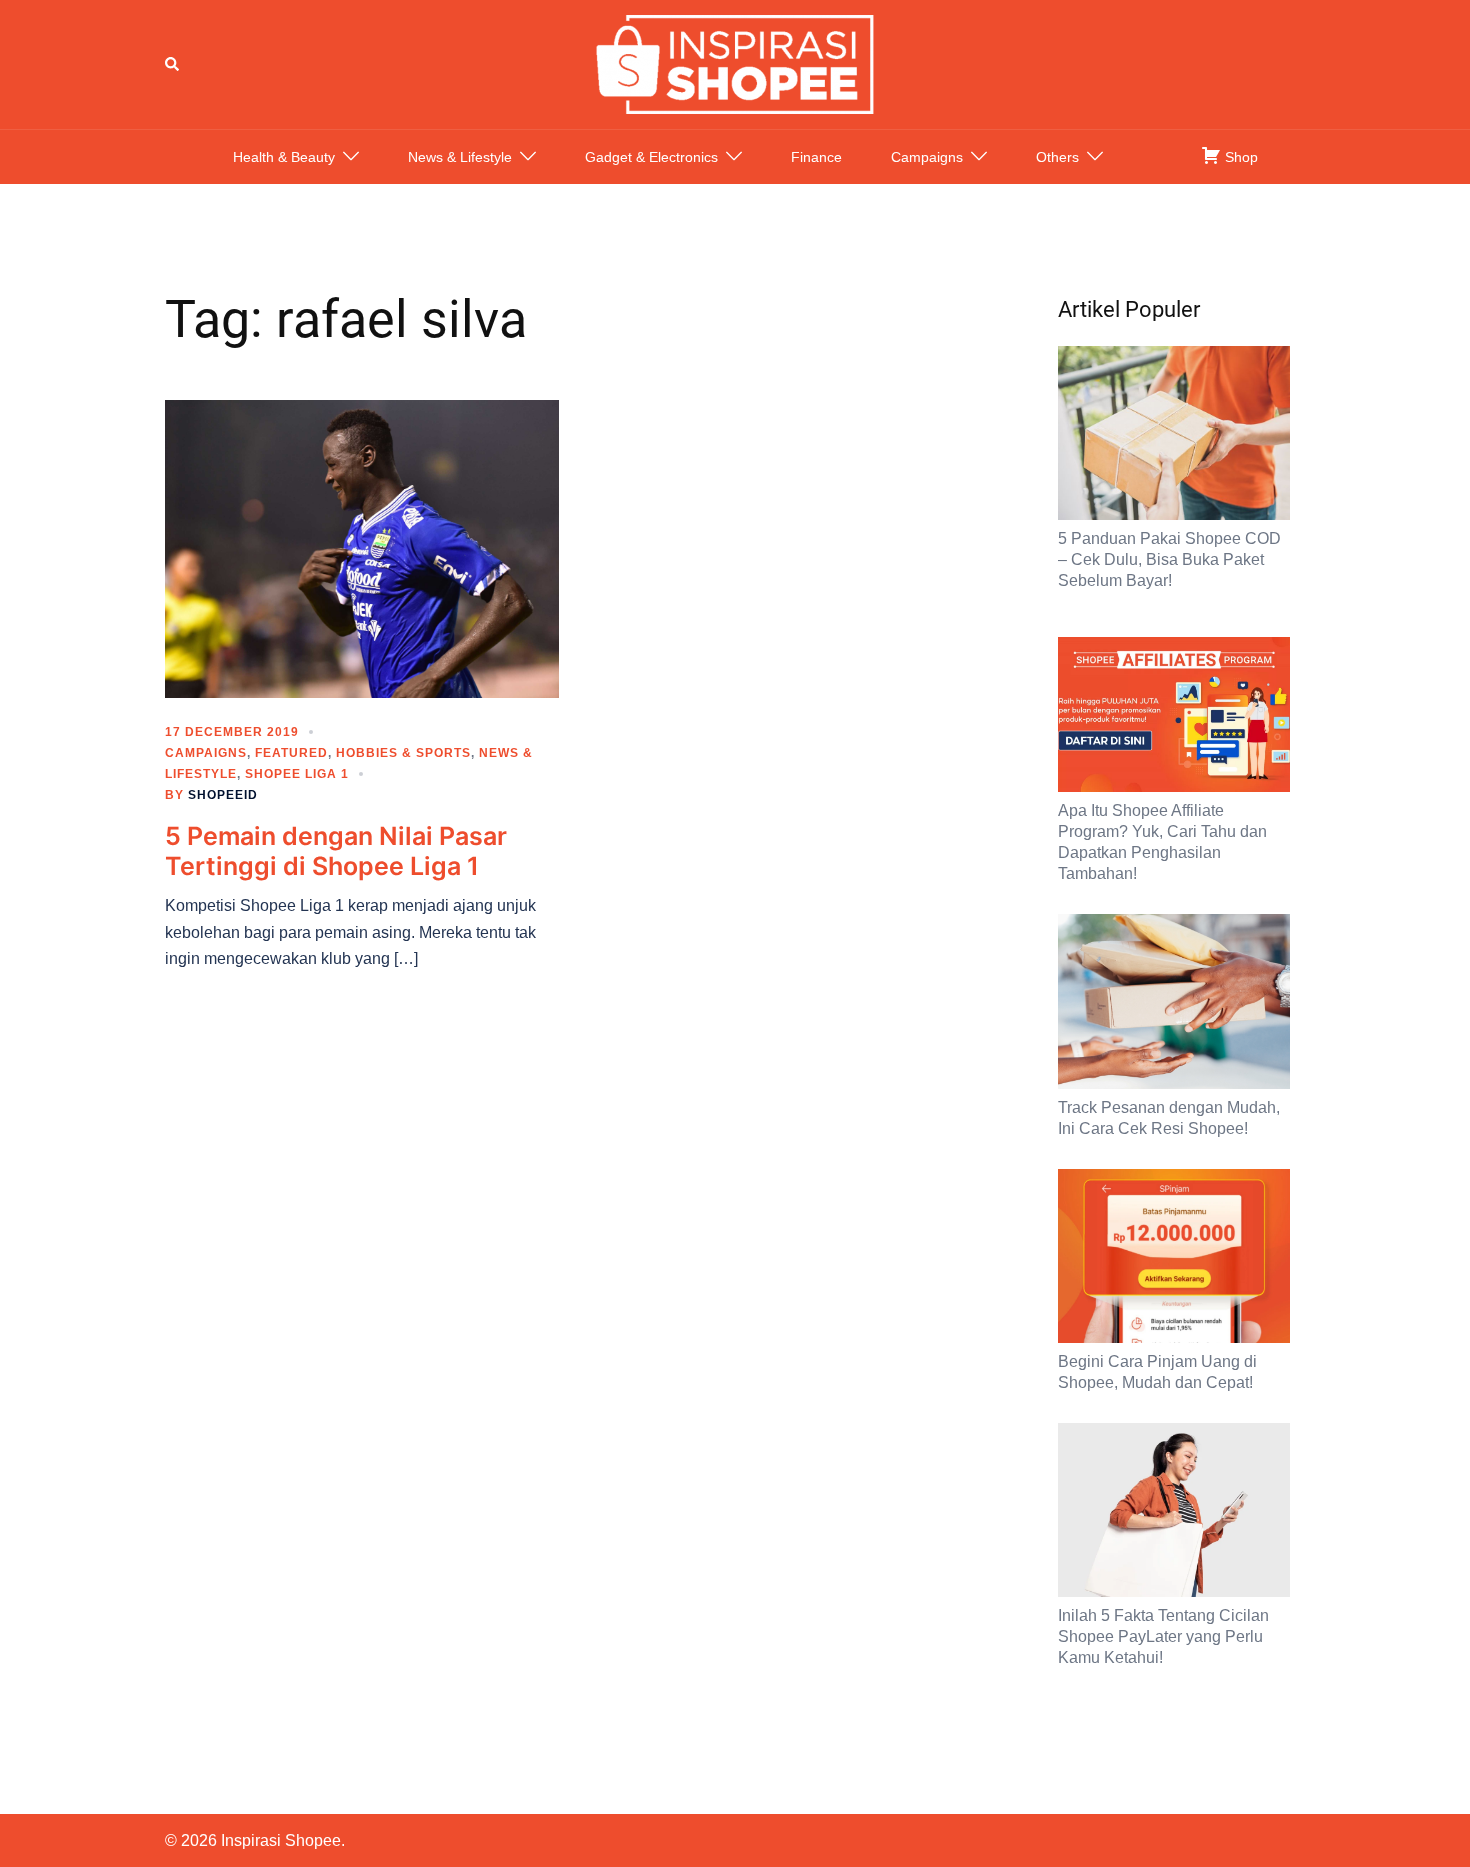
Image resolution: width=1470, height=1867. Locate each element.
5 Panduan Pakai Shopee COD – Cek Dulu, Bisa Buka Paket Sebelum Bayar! (1169, 559)
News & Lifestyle (460, 157)
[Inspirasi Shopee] (735, 63)
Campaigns (927, 157)
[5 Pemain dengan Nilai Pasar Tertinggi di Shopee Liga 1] (362, 548)
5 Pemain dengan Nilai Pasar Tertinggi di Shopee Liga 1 (336, 851)
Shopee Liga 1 (297, 774)
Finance (816, 157)
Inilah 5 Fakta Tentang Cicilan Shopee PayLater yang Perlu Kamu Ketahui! (1163, 1636)
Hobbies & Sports (403, 753)
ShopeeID (223, 795)
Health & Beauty (284, 157)
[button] (173, 64)
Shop (1239, 157)
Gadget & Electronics (651, 157)
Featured (291, 753)
